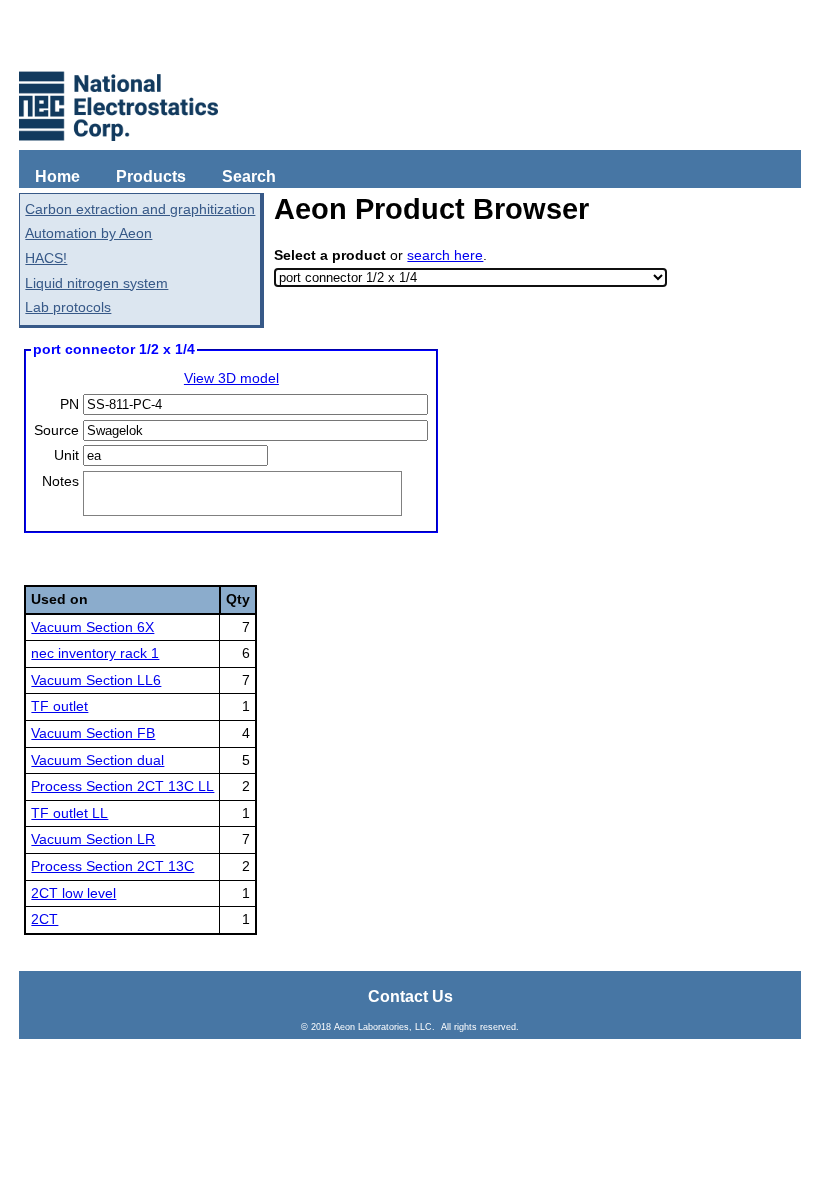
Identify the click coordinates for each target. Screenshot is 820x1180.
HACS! (46, 258)
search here (445, 255)
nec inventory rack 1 (95, 653)
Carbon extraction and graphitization (140, 209)
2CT (44, 919)
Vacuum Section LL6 (96, 680)
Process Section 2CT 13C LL (122, 786)
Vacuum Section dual (97, 760)
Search (249, 176)
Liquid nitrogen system (96, 283)
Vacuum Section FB (93, 733)
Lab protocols (68, 307)
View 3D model (231, 378)
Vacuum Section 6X (92, 627)
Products (151, 176)
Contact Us (410, 996)
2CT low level (73, 893)
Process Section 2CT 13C (112, 866)
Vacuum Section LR (93, 839)
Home (57, 176)
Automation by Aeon (88, 233)
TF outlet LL (69, 813)
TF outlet (59, 706)
